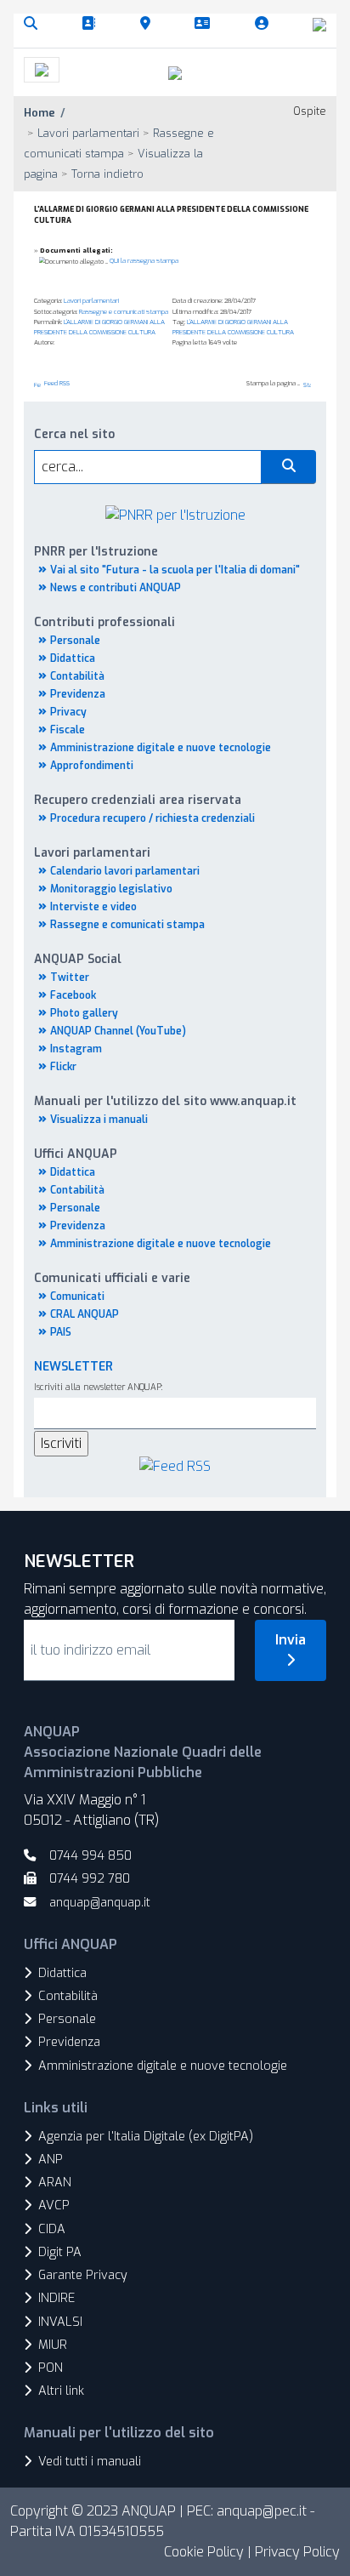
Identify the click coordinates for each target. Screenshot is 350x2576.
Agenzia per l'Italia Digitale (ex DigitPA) (146, 2137)
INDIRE (56, 2298)
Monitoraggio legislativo (111, 889)
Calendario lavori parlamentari (125, 871)
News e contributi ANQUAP (116, 588)
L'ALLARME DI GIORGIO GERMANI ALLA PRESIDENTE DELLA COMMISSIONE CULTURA (99, 327)
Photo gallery (84, 1013)
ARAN (55, 2183)
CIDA (52, 2229)
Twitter (70, 977)
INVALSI (60, 2322)
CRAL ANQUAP (85, 1314)
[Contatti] (206, 24)
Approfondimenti (92, 766)
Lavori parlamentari (91, 301)
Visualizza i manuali (99, 1120)
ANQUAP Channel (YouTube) (118, 1031)
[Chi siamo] (92, 24)
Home (40, 113)
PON (51, 2368)
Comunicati (77, 1297)
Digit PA (60, 2252)
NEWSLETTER (73, 1367)
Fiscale (68, 730)
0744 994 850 (90, 1856)
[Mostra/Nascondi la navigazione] (42, 70)
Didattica (73, 658)
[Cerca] (34, 24)
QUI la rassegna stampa (144, 261)
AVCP (54, 2206)
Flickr (63, 1067)
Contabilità (77, 676)
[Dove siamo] (149, 24)
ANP (51, 2160)
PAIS (61, 1332)
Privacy (68, 712)
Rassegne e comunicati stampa (127, 925)
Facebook (73, 995)
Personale (75, 641)
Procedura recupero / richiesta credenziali (152, 818)
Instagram (76, 1049)
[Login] (265, 24)
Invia (291, 1640)
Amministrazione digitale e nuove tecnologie (161, 748)
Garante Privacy (83, 2275)
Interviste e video (93, 907)
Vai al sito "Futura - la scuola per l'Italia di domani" (175, 570)
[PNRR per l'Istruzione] (175, 514)
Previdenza (78, 694)
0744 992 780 (90, 1879)
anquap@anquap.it (100, 1903)
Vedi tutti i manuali (90, 2462)
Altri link (61, 2391)
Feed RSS (57, 383)
